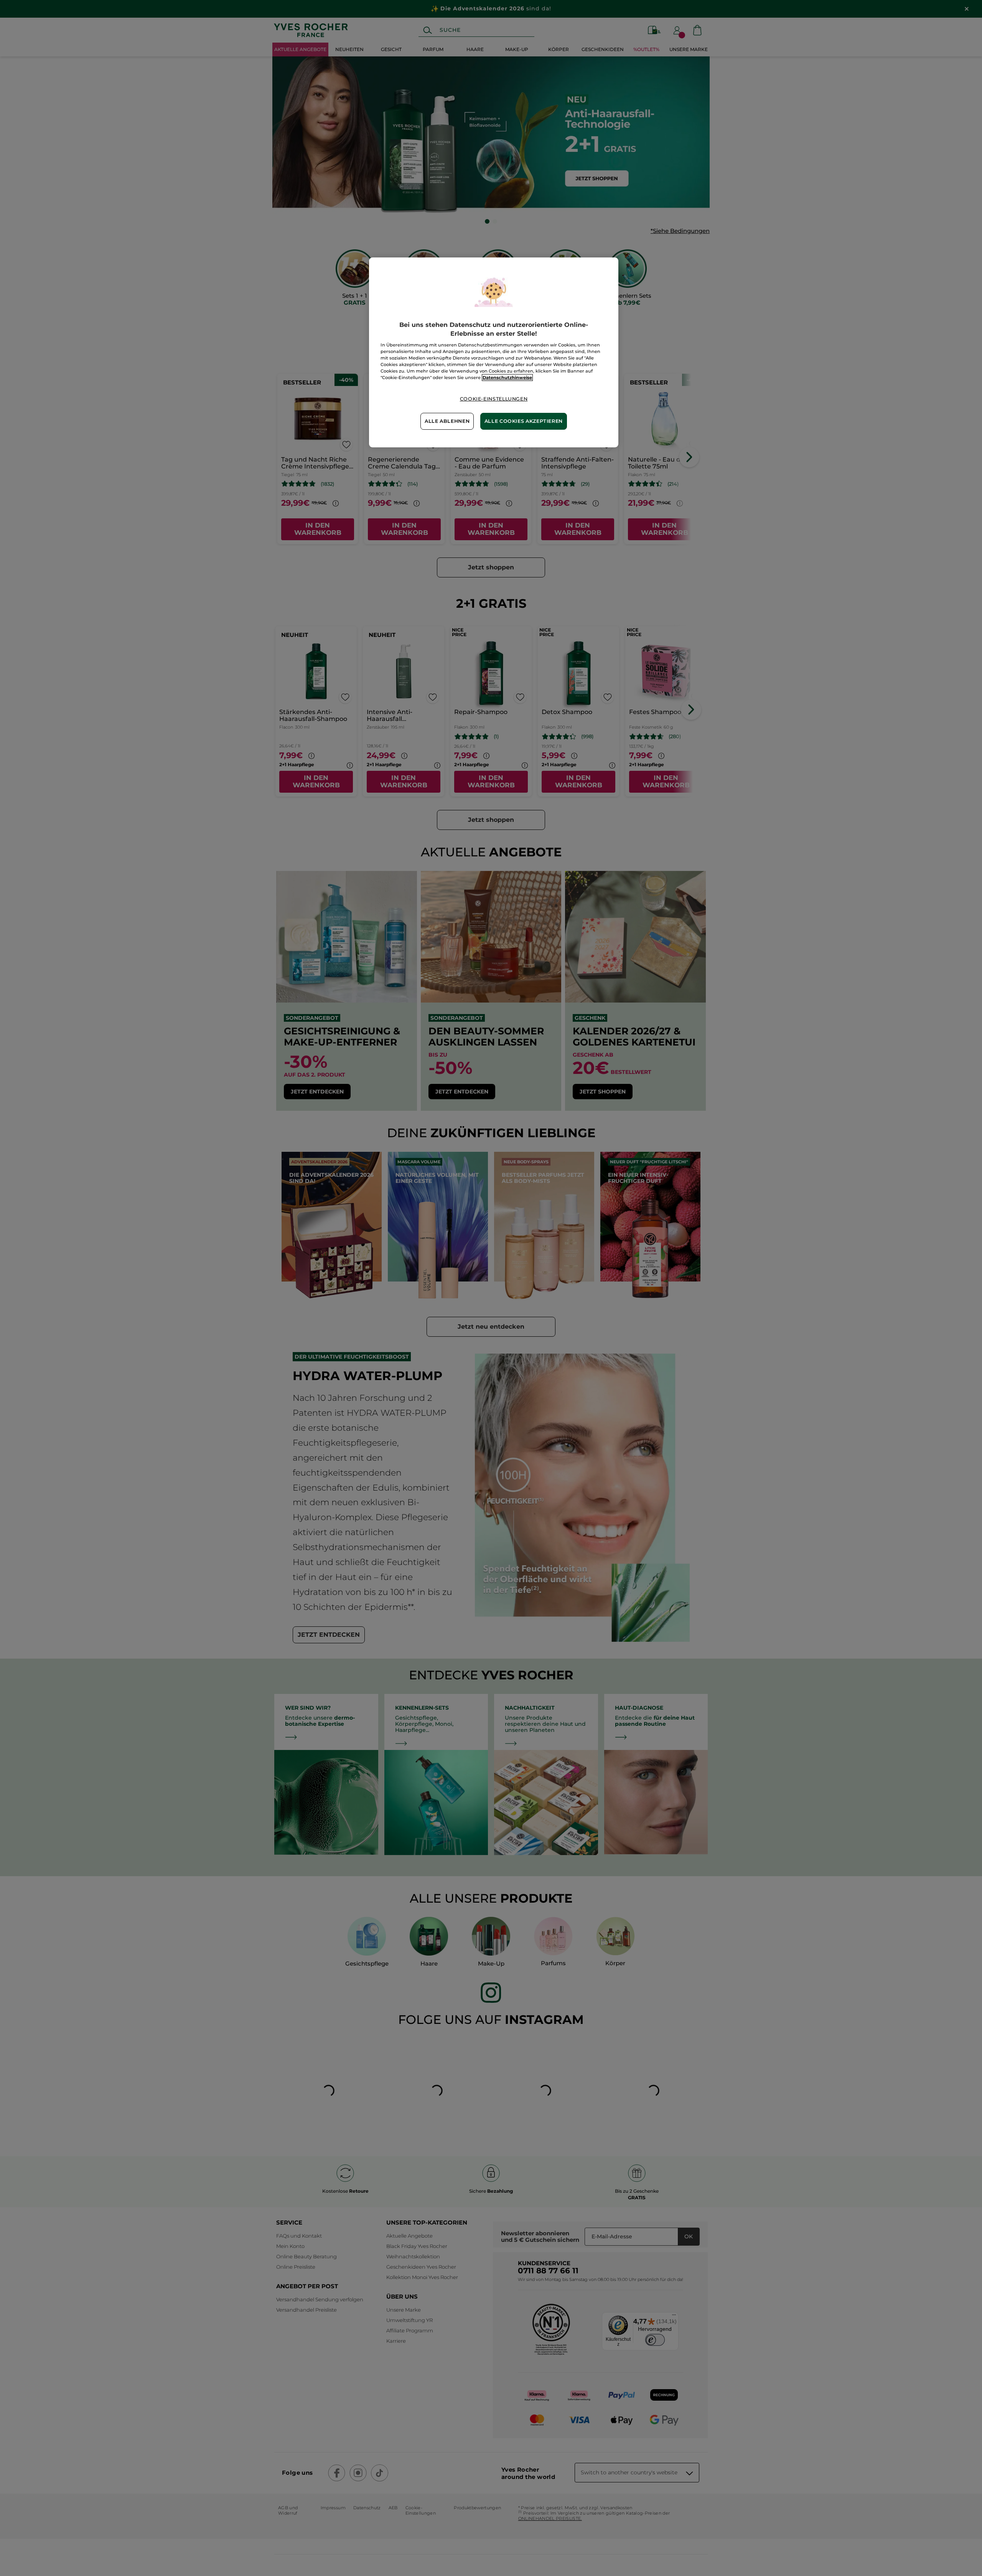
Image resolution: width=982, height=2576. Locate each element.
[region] (494, 352)
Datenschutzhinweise (507, 378)
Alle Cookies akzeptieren (524, 421)
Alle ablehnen (447, 421)
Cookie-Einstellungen (494, 399)
